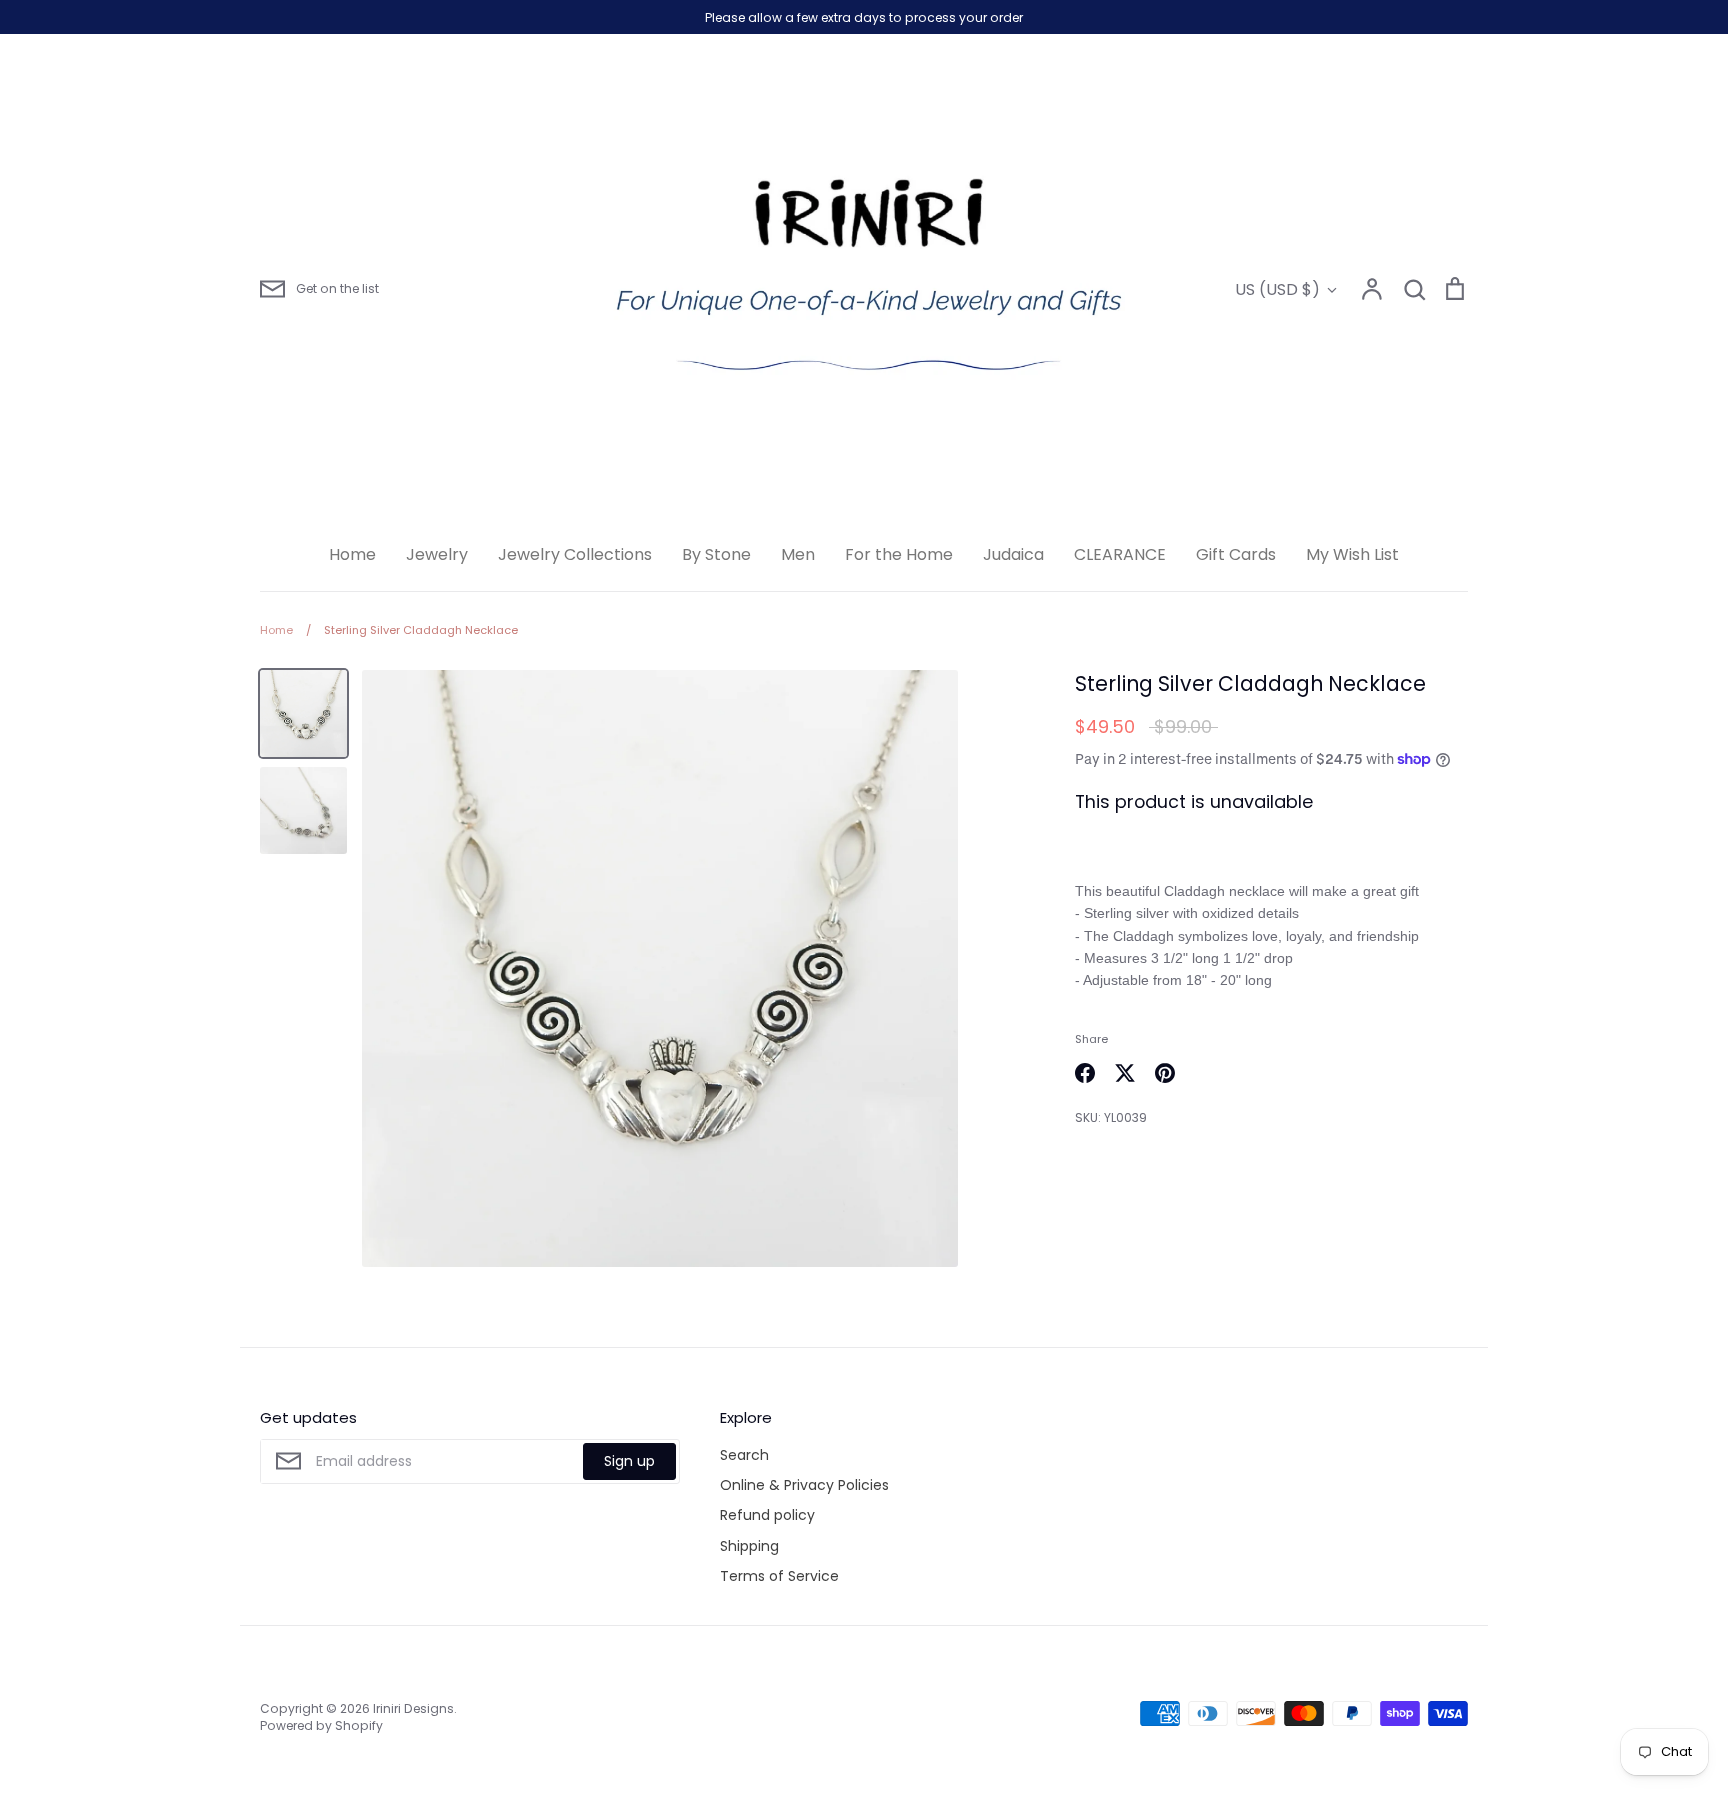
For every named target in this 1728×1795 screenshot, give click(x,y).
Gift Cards (1236, 554)
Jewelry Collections (575, 554)
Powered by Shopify (321, 1725)
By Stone (716, 554)
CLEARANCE (1120, 554)
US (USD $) (1277, 289)
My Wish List (1352, 554)
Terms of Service (779, 1576)
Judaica (1013, 554)
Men (798, 554)
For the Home (899, 554)
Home (352, 554)
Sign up (629, 1461)
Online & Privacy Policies (804, 1485)
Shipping (749, 1546)
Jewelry (437, 554)
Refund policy (767, 1515)
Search (744, 1455)
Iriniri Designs (413, 1708)
